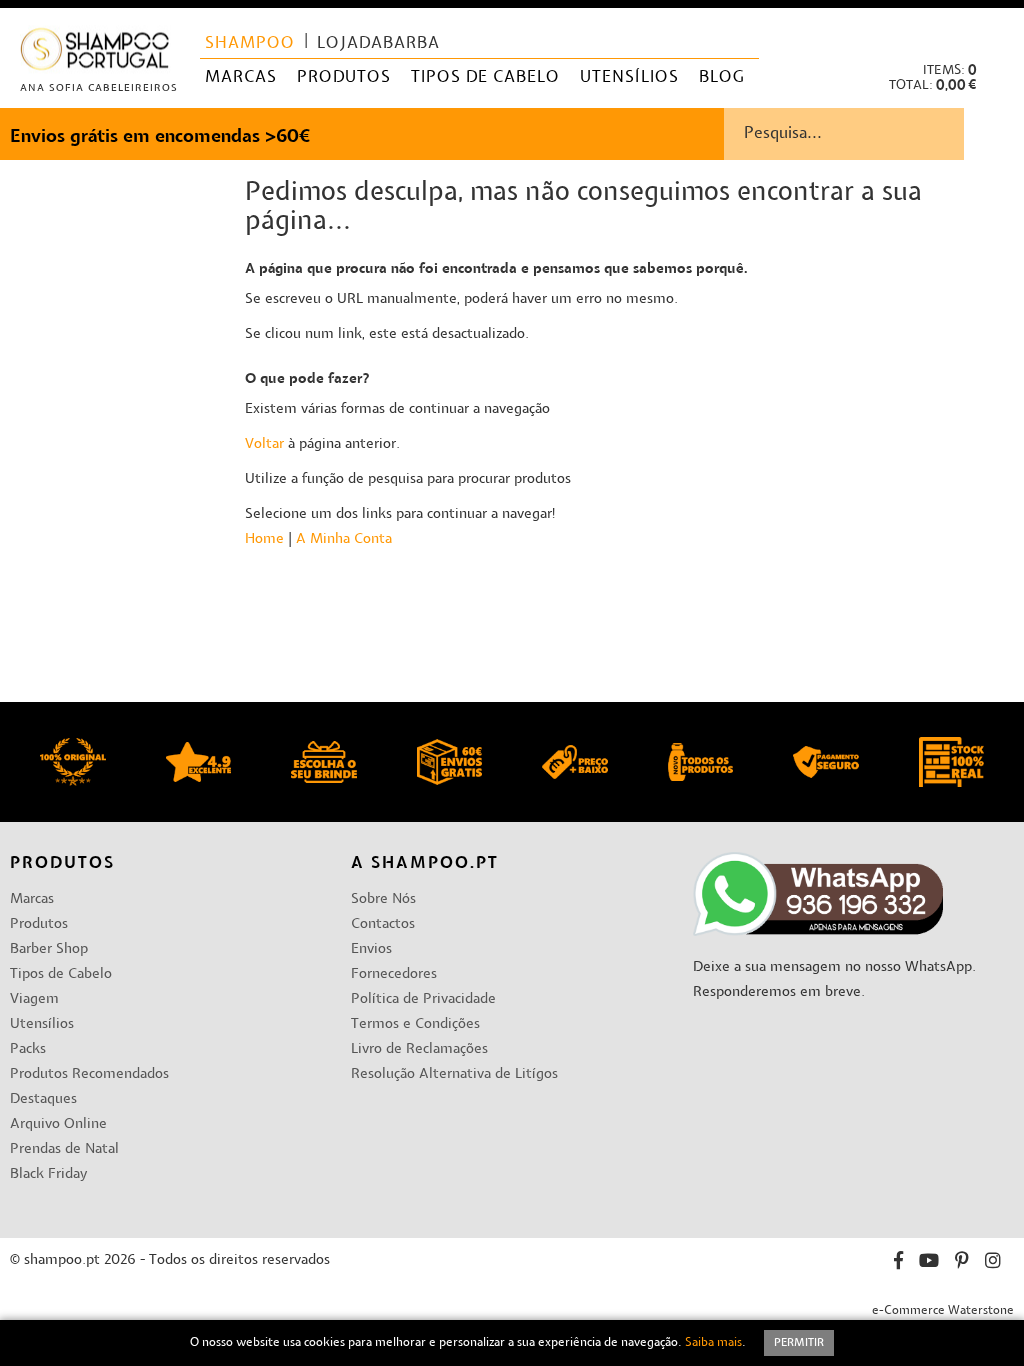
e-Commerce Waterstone (943, 1311)
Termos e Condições (415, 1024)
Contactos (383, 924)
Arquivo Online (58, 1124)
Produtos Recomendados (89, 1074)
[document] (512, 1343)
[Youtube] (929, 1263)
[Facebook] (898, 1263)
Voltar (264, 444)
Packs (28, 1049)
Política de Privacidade (423, 999)
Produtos (39, 924)
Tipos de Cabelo (61, 974)
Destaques (43, 1099)
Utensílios (42, 1024)
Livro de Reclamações (419, 1049)
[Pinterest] (962, 1263)
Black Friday (48, 1174)
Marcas (32, 899)
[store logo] (95, 53)
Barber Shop (49, 949)
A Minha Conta (344, 539)
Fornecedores (394, 974)
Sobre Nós (383, 899)
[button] (992, 30)
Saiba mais (713, 1343)
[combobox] (874, 134)
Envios (371, 949)
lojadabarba (378, 44)
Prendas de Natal (64, 1149)
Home (264, 539)
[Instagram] (993, 1263)
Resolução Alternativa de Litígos (454, 1074)
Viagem (34, 999)
